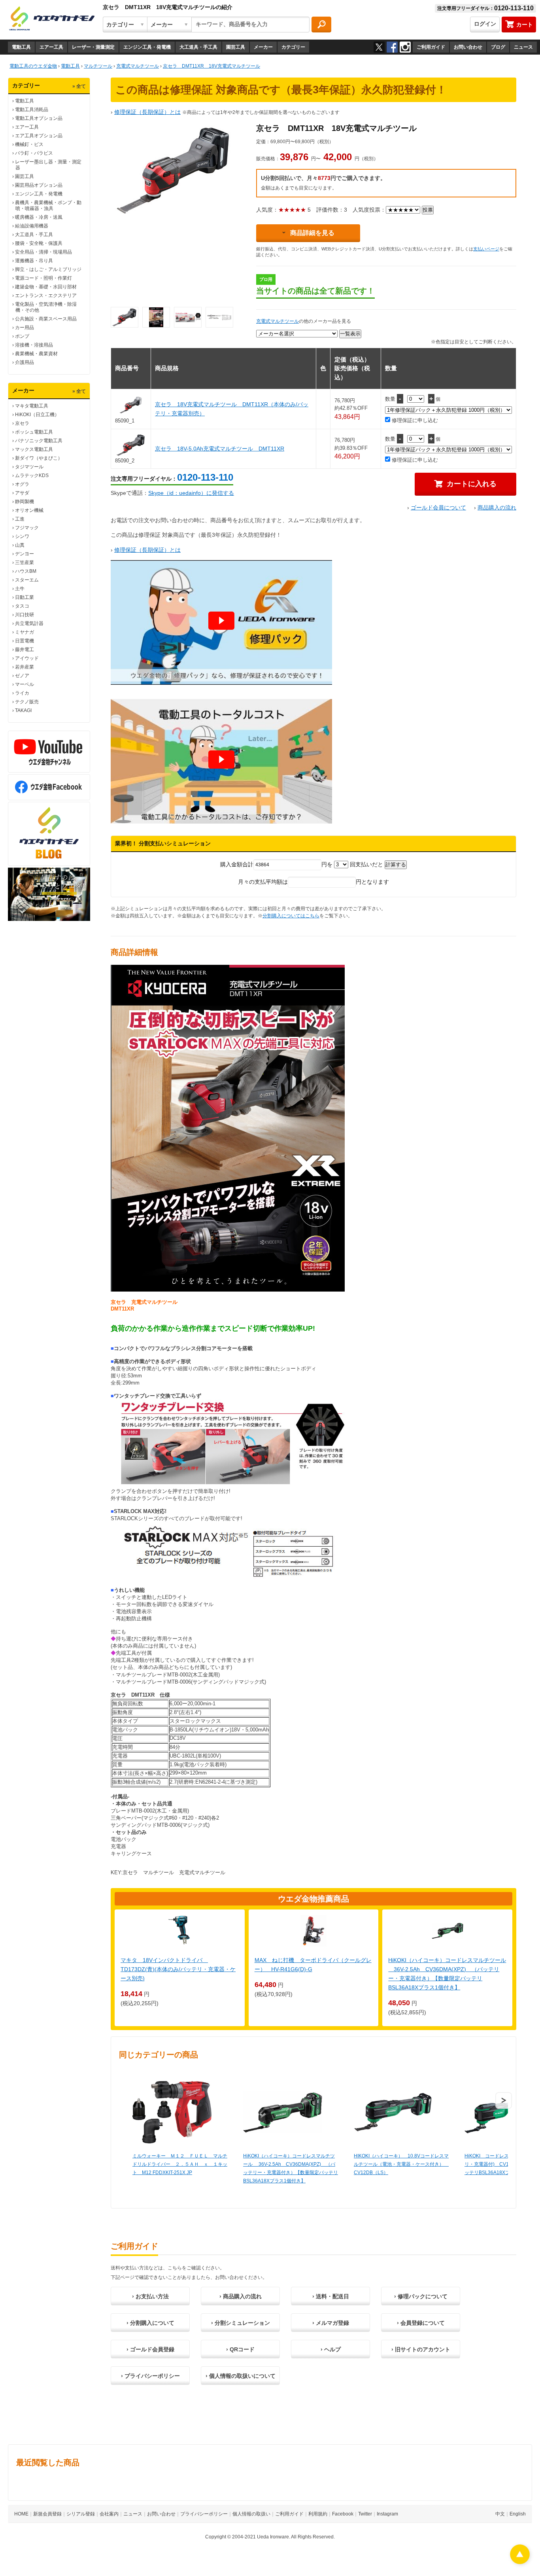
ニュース (523, 47)
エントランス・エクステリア (46, 295)
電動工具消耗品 (32, 110)
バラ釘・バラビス (34, 153)
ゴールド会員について (438, 508)
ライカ (22, 693)
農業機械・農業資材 (36, 354)
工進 (20, 519)
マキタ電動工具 (32, 406)
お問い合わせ (468, 47)
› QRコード (240, 2349)
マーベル (25, 684)
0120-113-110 (205, 477)
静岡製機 (25, 502)
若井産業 (25, 667)
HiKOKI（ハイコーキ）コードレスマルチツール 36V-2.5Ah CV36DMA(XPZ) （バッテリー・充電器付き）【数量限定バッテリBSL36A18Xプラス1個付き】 (291, 2168)
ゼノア (22, 676)
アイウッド (27, 658)
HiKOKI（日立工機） (37, 415)
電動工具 (21, 47)
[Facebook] (392, 47)
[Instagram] (405, 47)
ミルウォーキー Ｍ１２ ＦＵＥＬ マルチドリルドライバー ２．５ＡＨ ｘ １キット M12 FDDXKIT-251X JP (180, 2164)
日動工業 (25, 597)
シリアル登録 (81, 2514)
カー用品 (25, 328)
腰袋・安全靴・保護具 (39, 243)
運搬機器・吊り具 (34, 261)
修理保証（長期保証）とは (147, 112)
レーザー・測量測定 (93, 47)
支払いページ (486, 249)
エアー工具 (51, 47)
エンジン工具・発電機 (147, 47)
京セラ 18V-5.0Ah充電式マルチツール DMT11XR (220, 449)
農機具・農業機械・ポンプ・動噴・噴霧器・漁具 (48, 206)
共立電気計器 (29, 623)
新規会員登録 (47, 2514)
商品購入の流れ (497, 508)
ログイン (485, 24)
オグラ (22, 484)
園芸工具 (236, 47)
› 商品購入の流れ (241, 2296)
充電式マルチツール (278, 321)
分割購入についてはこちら (291, 916)
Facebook (343, 2514)
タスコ (22, 606)
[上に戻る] (520, 2562)
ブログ (498, 47)
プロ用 (266, 279)
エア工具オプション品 (39, 136)
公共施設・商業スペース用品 (46, 319)
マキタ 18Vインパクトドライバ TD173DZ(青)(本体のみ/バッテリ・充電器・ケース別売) (178, 1969)
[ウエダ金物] (52, 19)
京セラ (22, 423)
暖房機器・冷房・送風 (39, 217)
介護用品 (25, 362)
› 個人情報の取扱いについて (241, 2376)
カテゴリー (293, 47)
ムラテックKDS (32, 475)
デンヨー (25, 554)
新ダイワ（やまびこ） (39, 458)
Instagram (387, 2514)
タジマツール (29, 467)
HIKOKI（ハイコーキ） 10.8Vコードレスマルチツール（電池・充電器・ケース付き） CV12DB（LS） (401, 2164)
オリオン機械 (29, 510)
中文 (500, 2514)
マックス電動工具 (34, 449)
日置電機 (25, 641)
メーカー (263, 47)
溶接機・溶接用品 (34, 345)
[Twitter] (379, 47)
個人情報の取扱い (251, 2514)
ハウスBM (26, 571)
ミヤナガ (25, 632)
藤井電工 (25, 650)
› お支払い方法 (150, 2296)
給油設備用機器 (32, 226)
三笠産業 (25, 563)
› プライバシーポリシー (150, 2376)
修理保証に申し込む (414, 420)
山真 (20, 545)
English (518, 2514)
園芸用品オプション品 (39, 185)
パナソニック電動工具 (39, 441)
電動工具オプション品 (39, 118)
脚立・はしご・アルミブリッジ (48, 269)
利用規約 (318, 2514)
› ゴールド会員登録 (150, 2349)
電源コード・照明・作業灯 (43, 278)
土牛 (20, 589)
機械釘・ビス (29, 144)
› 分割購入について (150, 2323)
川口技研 (25, 615)
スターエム (27, 580)
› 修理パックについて (421, 2296)
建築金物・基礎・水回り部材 (46, 287)
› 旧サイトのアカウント (421, 2349)
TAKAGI (23, 710)
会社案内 (109, 2514)
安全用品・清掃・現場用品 (43, 252)
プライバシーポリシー (204, 2514)
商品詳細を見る (312, 233)
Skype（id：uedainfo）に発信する (191, 493)
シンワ (22, 536)
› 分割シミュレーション (241, 2323)
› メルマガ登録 (331, 2323)
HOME (21, 2514)
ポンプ (22, 336)
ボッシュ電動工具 (34, 432)
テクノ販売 (27, 702)
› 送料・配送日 (331, 2296)
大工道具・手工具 (198, 47)
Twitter (365, 2514)
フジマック (27, 528)
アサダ (22, 493)
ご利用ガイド (431, 47)
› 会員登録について (421, 2323)
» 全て (79, 86)
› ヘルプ (331, 2349)
